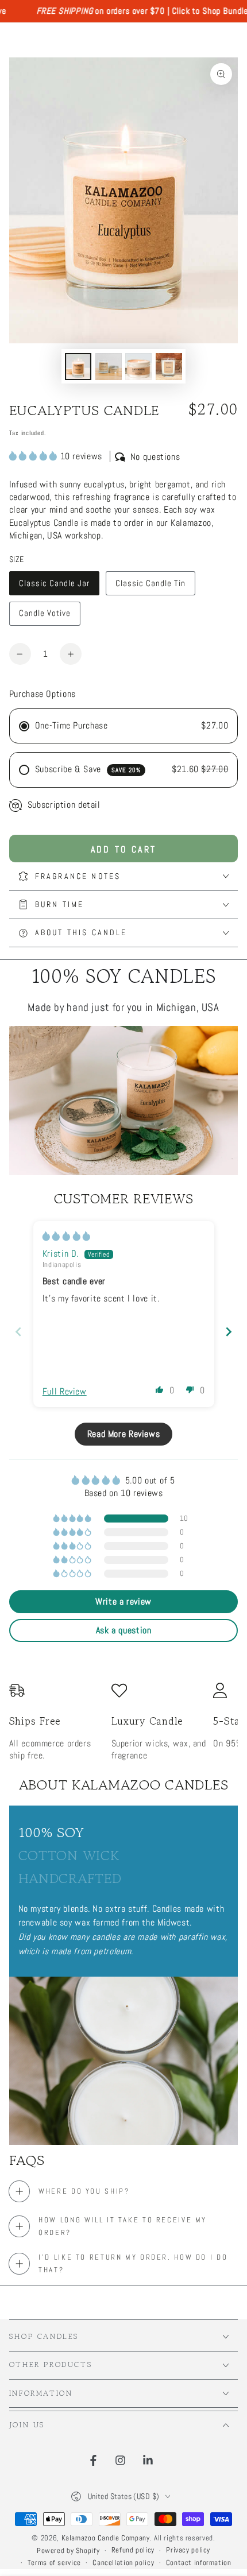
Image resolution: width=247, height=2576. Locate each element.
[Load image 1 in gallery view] (78, 367)
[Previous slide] (18, 1332)
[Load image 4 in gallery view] (169, 367)
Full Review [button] (65, 1392)
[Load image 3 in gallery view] (138, 367)
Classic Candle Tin (150, 587)
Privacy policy (188, 2550)
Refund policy (133, 2550)
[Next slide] (229, 1332)
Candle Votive (45, 617)
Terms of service (54, 2563)
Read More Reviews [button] (124, 1434)
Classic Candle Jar (54, 587)
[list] (124, 1723)
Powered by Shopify (68, 2551)
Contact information (199, 2563)
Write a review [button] (123, 1601)
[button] (35, 456)
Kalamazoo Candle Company (106, 2538)
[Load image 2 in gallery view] (109, 367)
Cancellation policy (123, 2563)
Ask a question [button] (124, 1630)
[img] (67, 1237)
